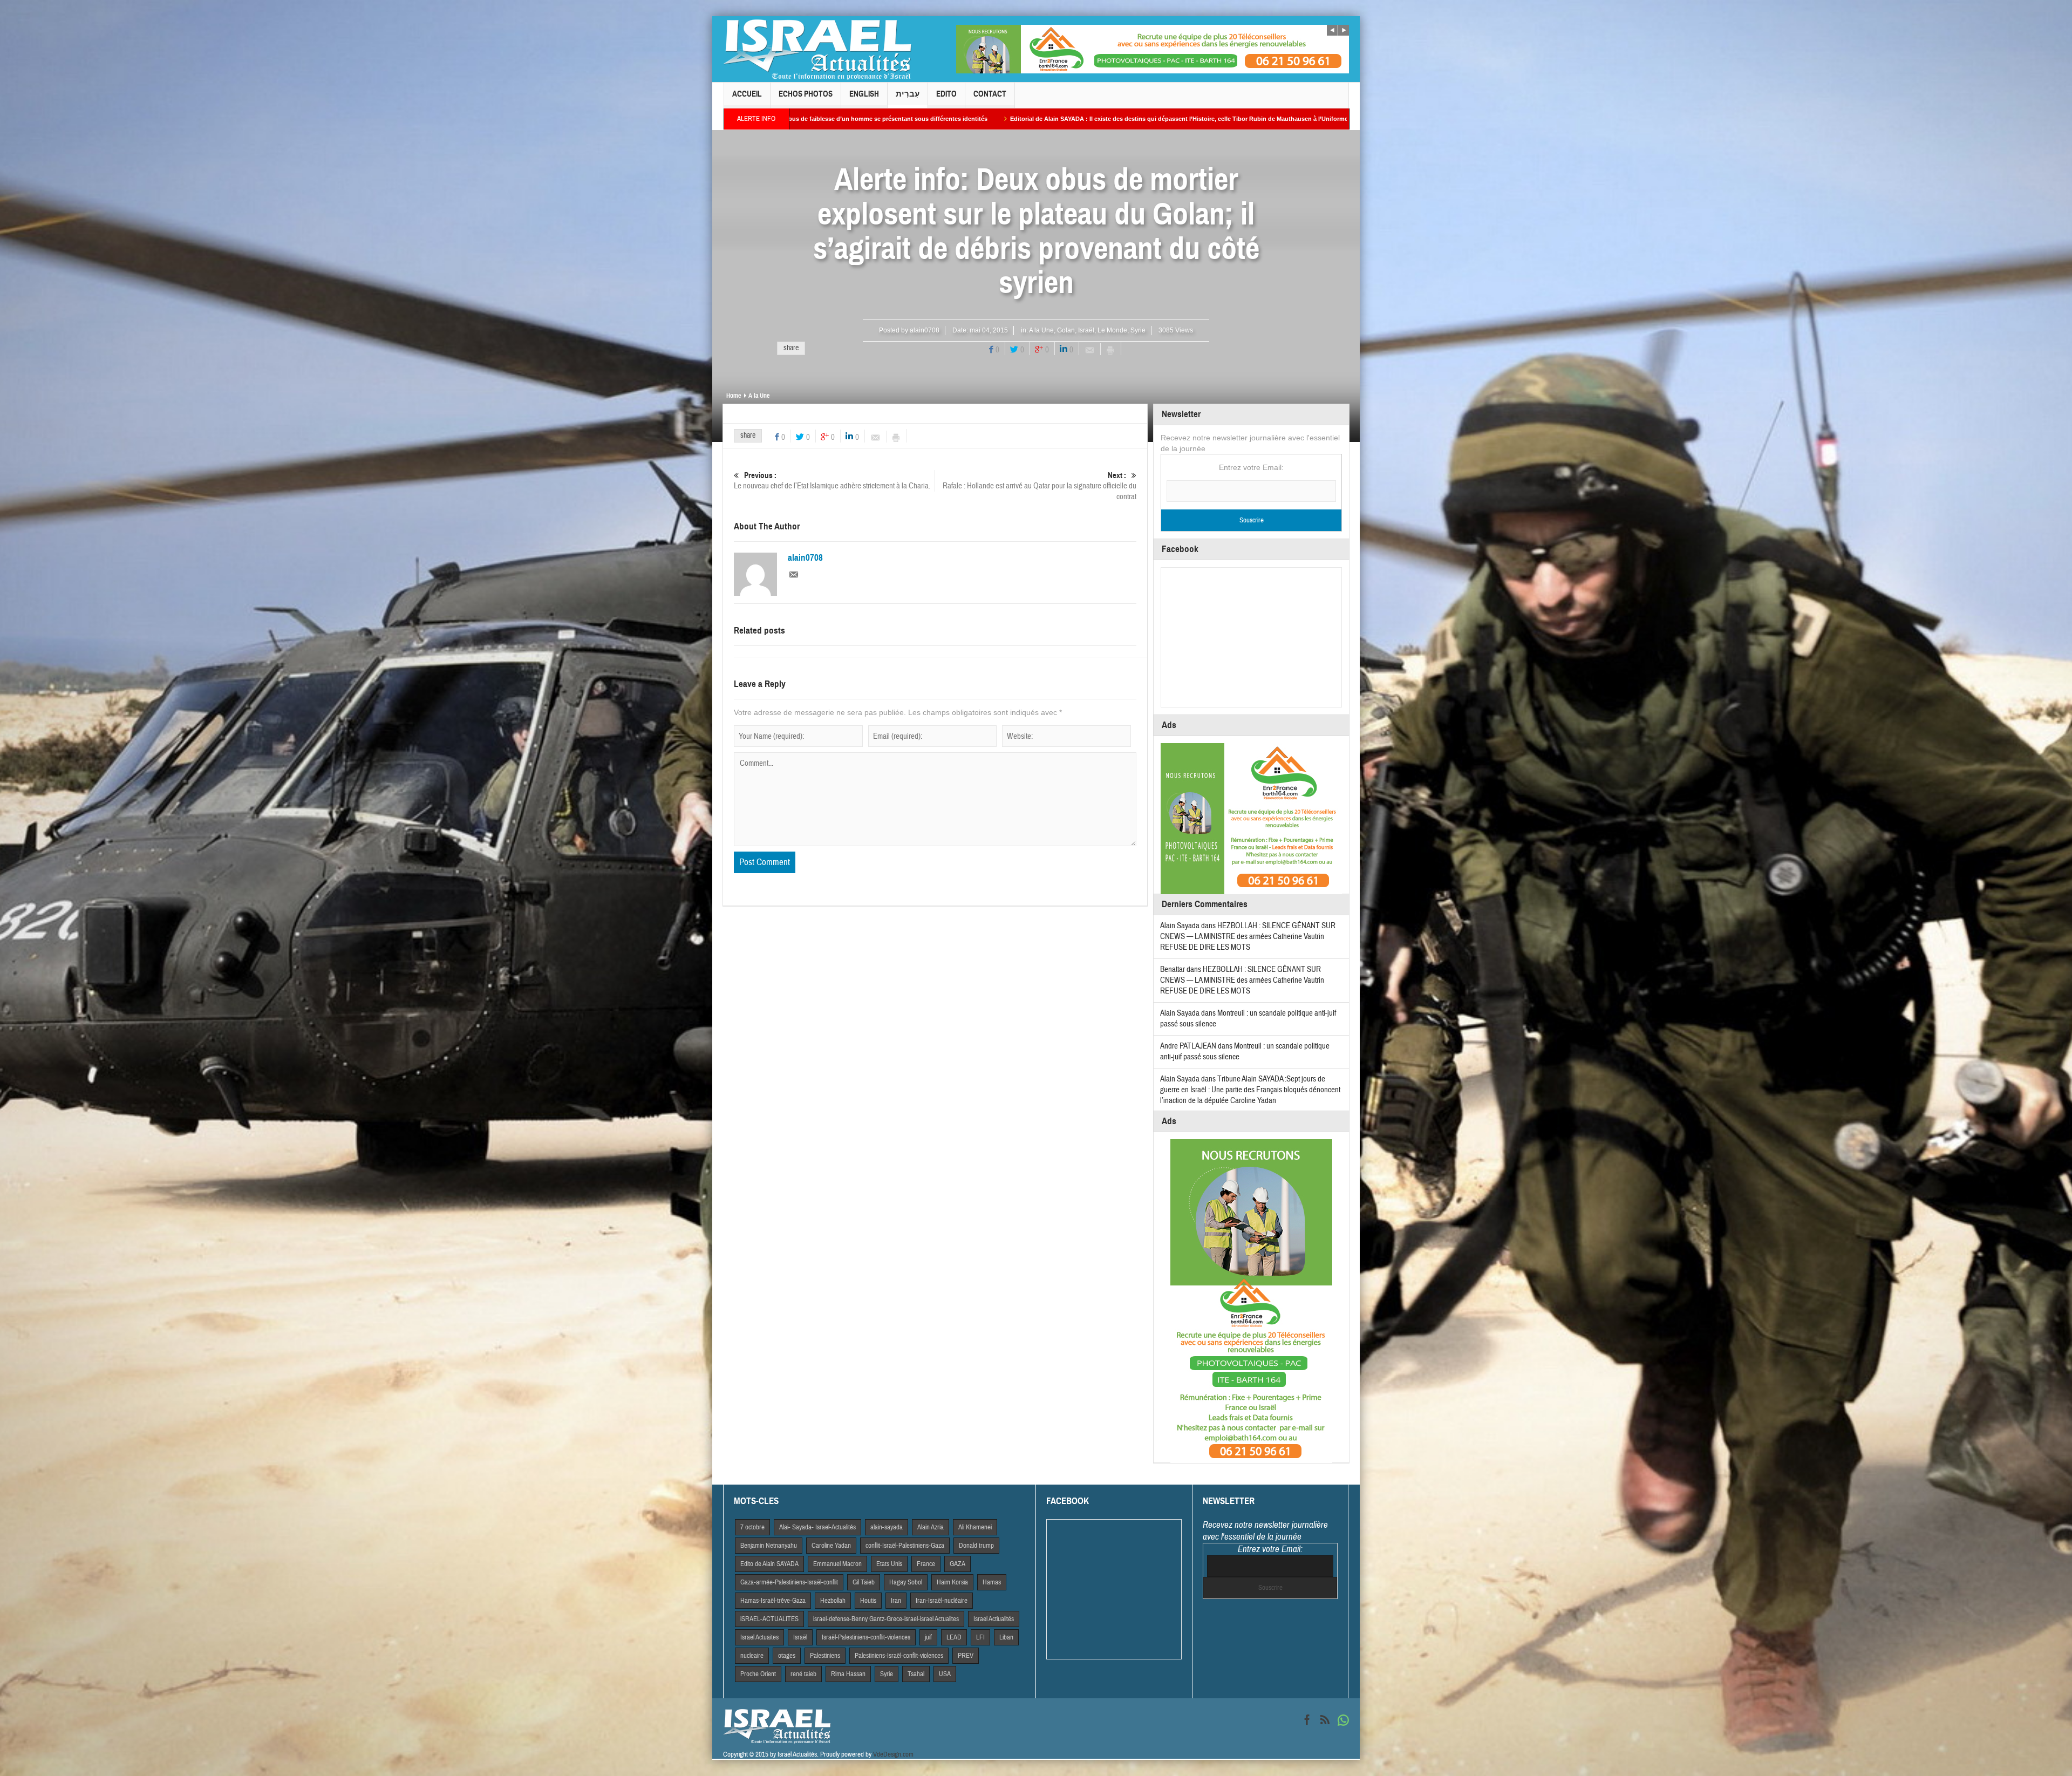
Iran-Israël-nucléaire (942, 1601)
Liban (1006, 1637)
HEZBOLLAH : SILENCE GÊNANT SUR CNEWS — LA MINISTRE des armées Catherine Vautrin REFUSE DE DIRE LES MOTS (1248, 937)
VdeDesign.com (893, 1754)
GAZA (957, 1564)
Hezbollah (833, 1601)
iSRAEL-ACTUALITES (769, 1619)
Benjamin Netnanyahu (769, 1546)
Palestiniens (825, 1656)
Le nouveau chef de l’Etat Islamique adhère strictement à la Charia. (832, 481)
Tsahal (916, 1674)
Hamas (992, 1582)
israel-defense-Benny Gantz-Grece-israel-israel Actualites (886, 1619)
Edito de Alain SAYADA (769, 1564)
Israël (1086, 330)
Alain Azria (931, 1527)
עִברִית (908, 94)
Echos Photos (806, 94)
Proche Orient (758, 1674)
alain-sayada (887, 1527)
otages (787, 1656)
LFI (980, 1637)
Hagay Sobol (906, 1582)
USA (945, 1674)
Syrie (1138, 330)
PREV (966, 1656)
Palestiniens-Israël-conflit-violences (899, 1656)
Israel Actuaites (759, 1637)
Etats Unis (889, 1564)
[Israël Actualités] (817, 49)
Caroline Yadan (831, 1546)
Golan (1066, 330)
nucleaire (752, 1656)
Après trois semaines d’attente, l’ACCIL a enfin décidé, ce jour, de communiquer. (1131, 119)
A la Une (1041, 330)
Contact (990, 94)
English (864, 94)
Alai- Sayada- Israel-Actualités (817, 1527)
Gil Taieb (864, 1582)
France (926, 1564)
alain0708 (925, 330)
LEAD (954, 1637)
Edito (946, 94)
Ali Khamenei (975, 1527)
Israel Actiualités (994, 1619)
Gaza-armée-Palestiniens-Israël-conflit (789, 1582)
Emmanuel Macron (837, 1564)
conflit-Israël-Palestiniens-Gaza (905, 1546)
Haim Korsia (952, 1582)
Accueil (747, 94)
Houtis (868, 1601)
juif (928, 1637)
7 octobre (752, 1527)
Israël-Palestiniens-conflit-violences (866, 1637)
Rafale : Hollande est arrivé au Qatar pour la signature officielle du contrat (1040, 486)
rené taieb (803, 1674)
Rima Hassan (848, 1674)
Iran (896, 1601)
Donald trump (976, 1546)
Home (734, 396)
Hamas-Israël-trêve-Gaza (773, 1601)
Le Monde (1112, 330)
